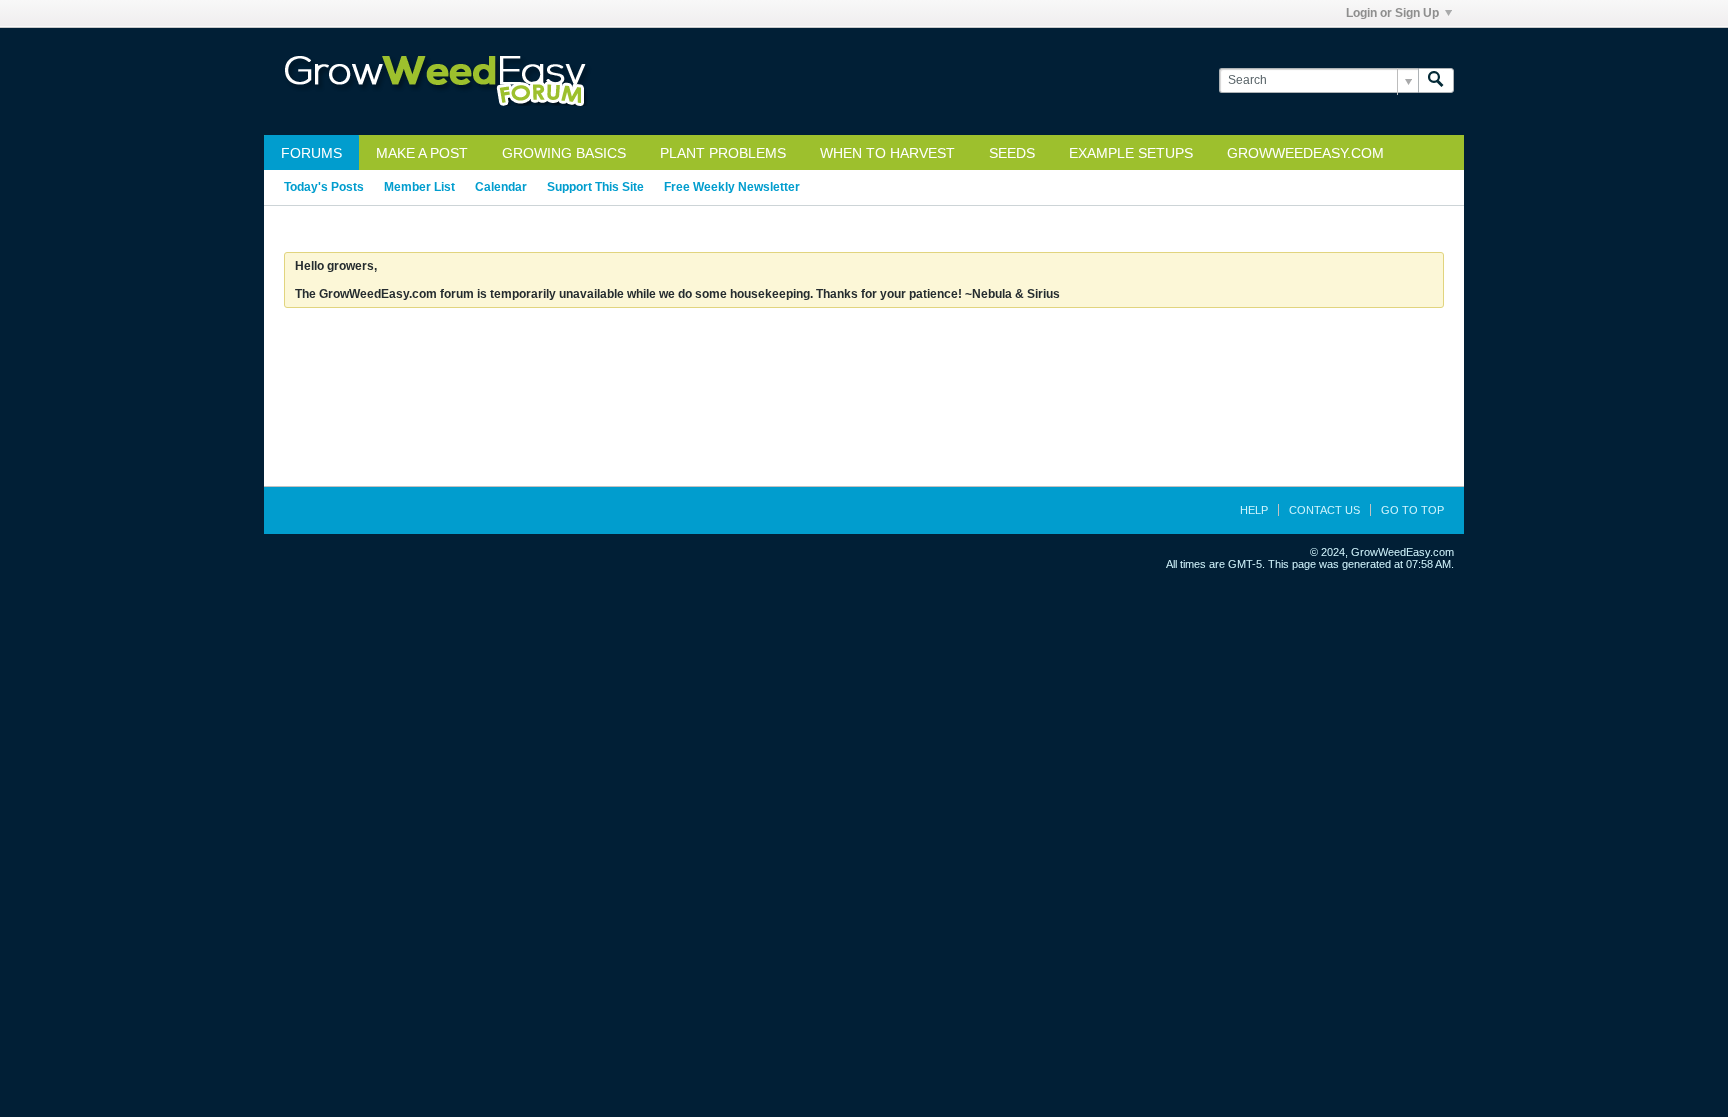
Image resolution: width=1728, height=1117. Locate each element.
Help (1254, 510)
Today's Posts (324, 187)
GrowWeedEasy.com (1305, 153)
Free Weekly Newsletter (732, 187)
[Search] (1436, 80)
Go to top (1412, 510)
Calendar (501, 187)
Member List (419, 187)
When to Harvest (887, 153)
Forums (311, 153)
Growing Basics (564, 153)
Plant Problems (723, 153)
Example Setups (1131, 153)
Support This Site (595, 187)
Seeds (1012, 153)
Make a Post (422, 153)
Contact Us (1324, 510)
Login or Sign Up (1392, 13)
